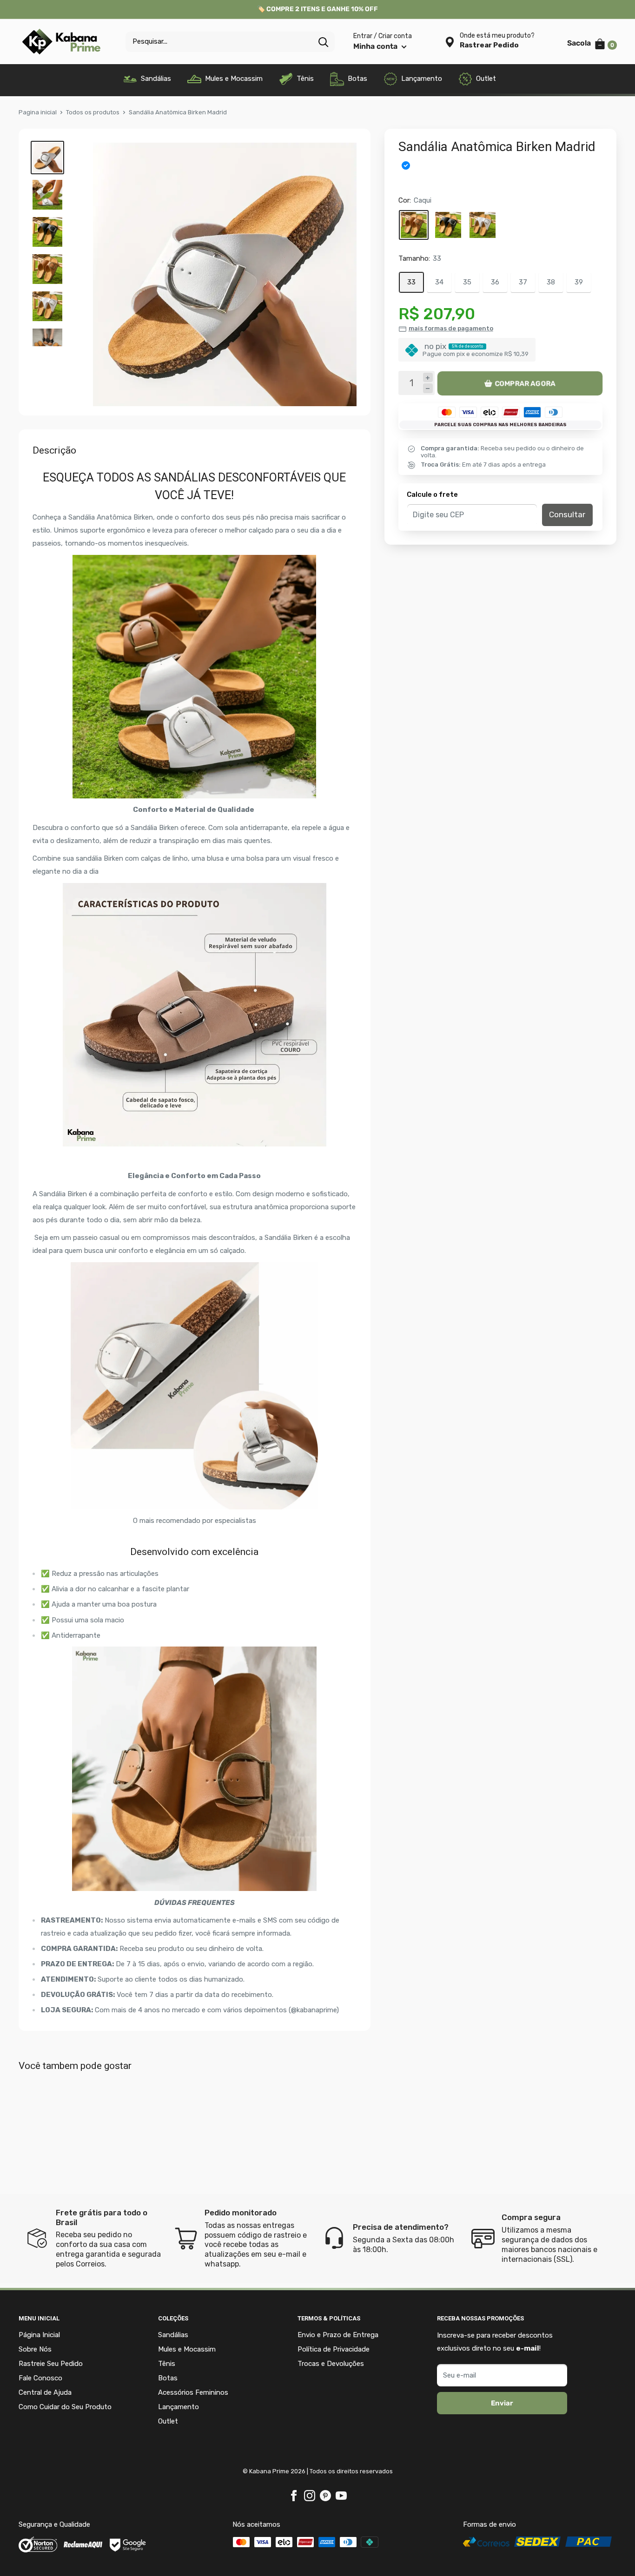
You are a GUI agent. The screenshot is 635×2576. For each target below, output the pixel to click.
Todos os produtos (93, 112)
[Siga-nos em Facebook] (294, 2495)
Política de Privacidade (334, 2349)
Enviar (502, 2403)
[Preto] (448, 225)
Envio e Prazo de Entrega (338, 2335)
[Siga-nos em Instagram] (310, 2495)
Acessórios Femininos (193, 2392)
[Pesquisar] (323, 42)
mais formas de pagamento (451, 329)
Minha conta (376, 46)
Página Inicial (39, 2335)
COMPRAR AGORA (525, 383)
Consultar (567, 515)
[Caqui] (414, 225)
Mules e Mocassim (234, 79)
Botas (357, 79)
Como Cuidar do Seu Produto (65, 2407)
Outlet (486, 79)
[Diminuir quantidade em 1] (428, 389)
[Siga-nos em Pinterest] (325, 2495)
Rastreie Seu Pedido (51, 2364)
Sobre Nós (35, 2349)
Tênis (305, 79)
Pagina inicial (38, 112)
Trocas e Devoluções (331, 2364)
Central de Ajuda (45, 2392)
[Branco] (483, 225)
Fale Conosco (40, 2378)
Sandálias (156, 79)
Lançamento (422, 79)
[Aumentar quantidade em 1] (428, 378)
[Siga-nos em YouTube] (341, 2495)
